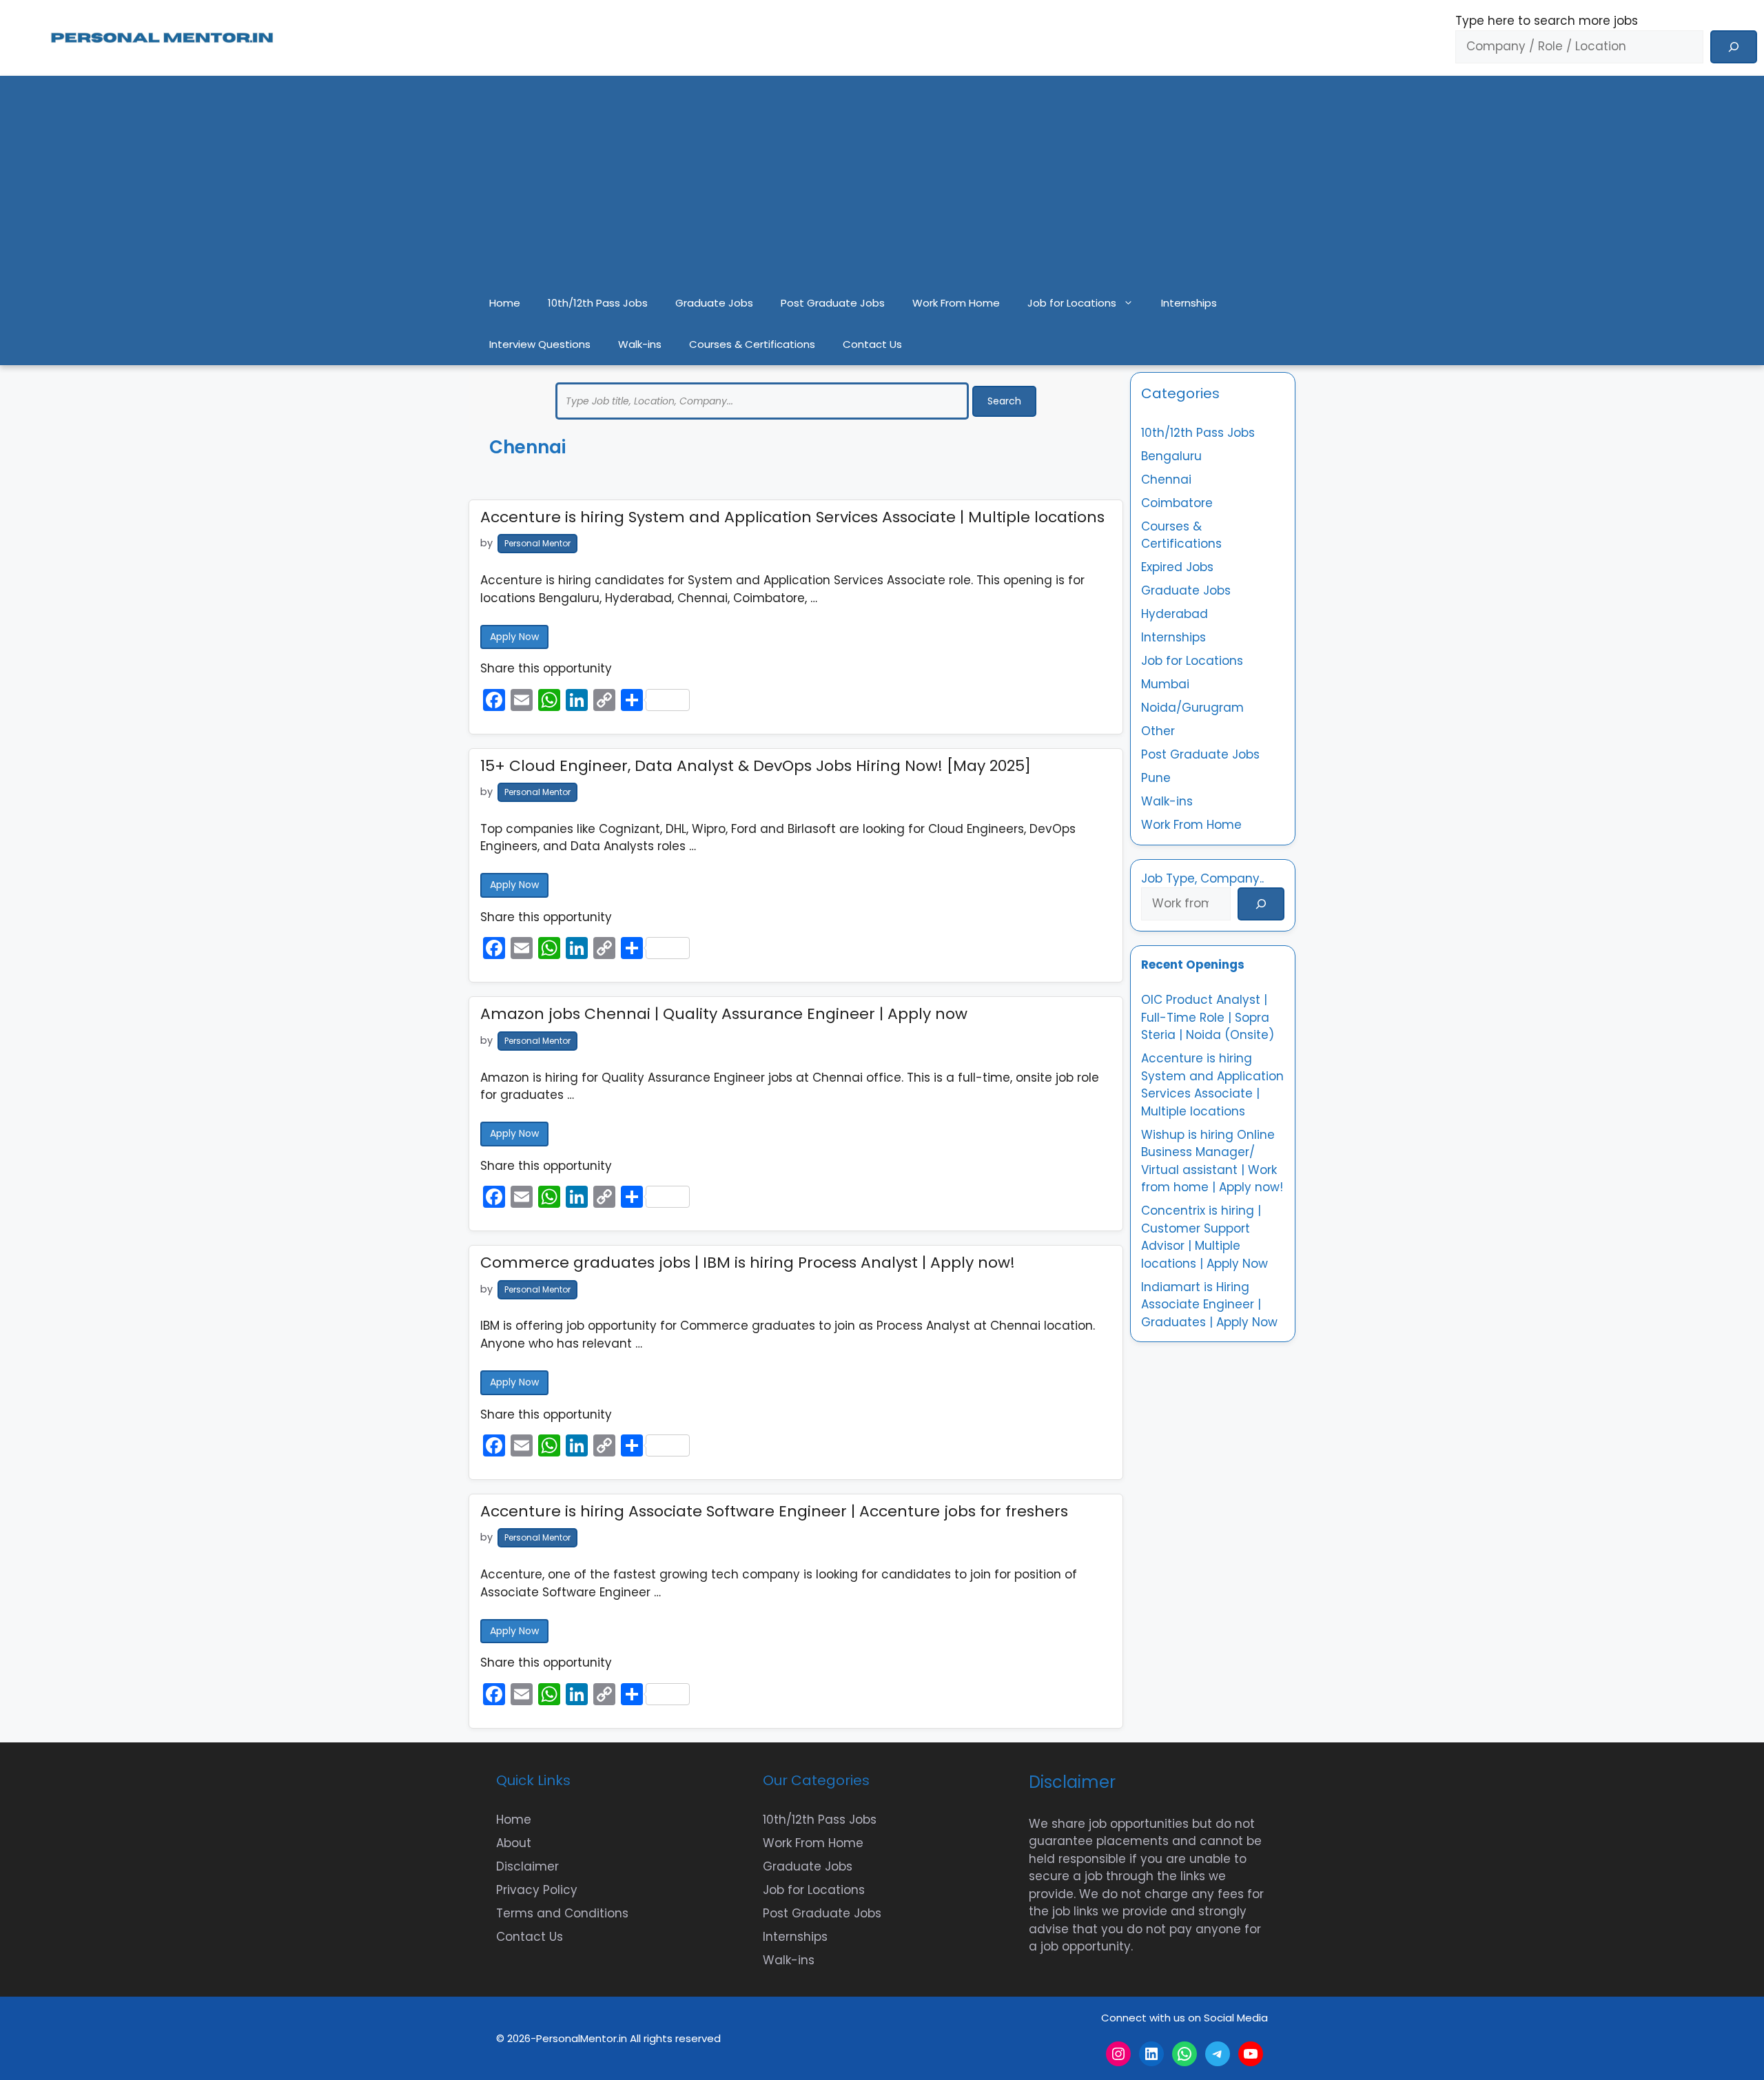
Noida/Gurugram (1192, 708)
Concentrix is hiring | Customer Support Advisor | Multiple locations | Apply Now (1204, 1237)
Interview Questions (540, 344)
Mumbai (1165, 684)
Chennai (1166, 480)
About (514, 1843)
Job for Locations (1072, 303)
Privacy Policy (537, 1890)
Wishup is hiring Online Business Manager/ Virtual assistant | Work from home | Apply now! (1212, 1161)
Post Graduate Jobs (833, 303)
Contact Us (872, 344)
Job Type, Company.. (1202, 878)
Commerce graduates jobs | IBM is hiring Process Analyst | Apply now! (748, 1263)
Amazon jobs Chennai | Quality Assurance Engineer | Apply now (724, 1014)
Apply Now (514, 637)
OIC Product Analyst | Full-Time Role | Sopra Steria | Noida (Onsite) (1208, 1017)
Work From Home (956, 303)
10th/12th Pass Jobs (598, 303)
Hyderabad (1175, 614)
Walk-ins (640, 344)
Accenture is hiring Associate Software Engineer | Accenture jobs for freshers (774, 1511)
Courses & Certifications (752, 344)
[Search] (1734, 47)
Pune (1156, 778)
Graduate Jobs (714, 303)
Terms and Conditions (562, 1913)
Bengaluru (1171, 456)
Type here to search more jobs (1547, 21)
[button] (1132, 303)
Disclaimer (527, 1866)
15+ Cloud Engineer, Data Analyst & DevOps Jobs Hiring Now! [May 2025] (756, 766)
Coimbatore (1177, 503)
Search (1004, 401)
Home (505, 303)
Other (1158, 731)
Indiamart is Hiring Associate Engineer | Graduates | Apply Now (1209, 1305)
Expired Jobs (1177, 567)
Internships (1189, 303)
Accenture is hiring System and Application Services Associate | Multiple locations (792, 517)
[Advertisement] (882, 179)
